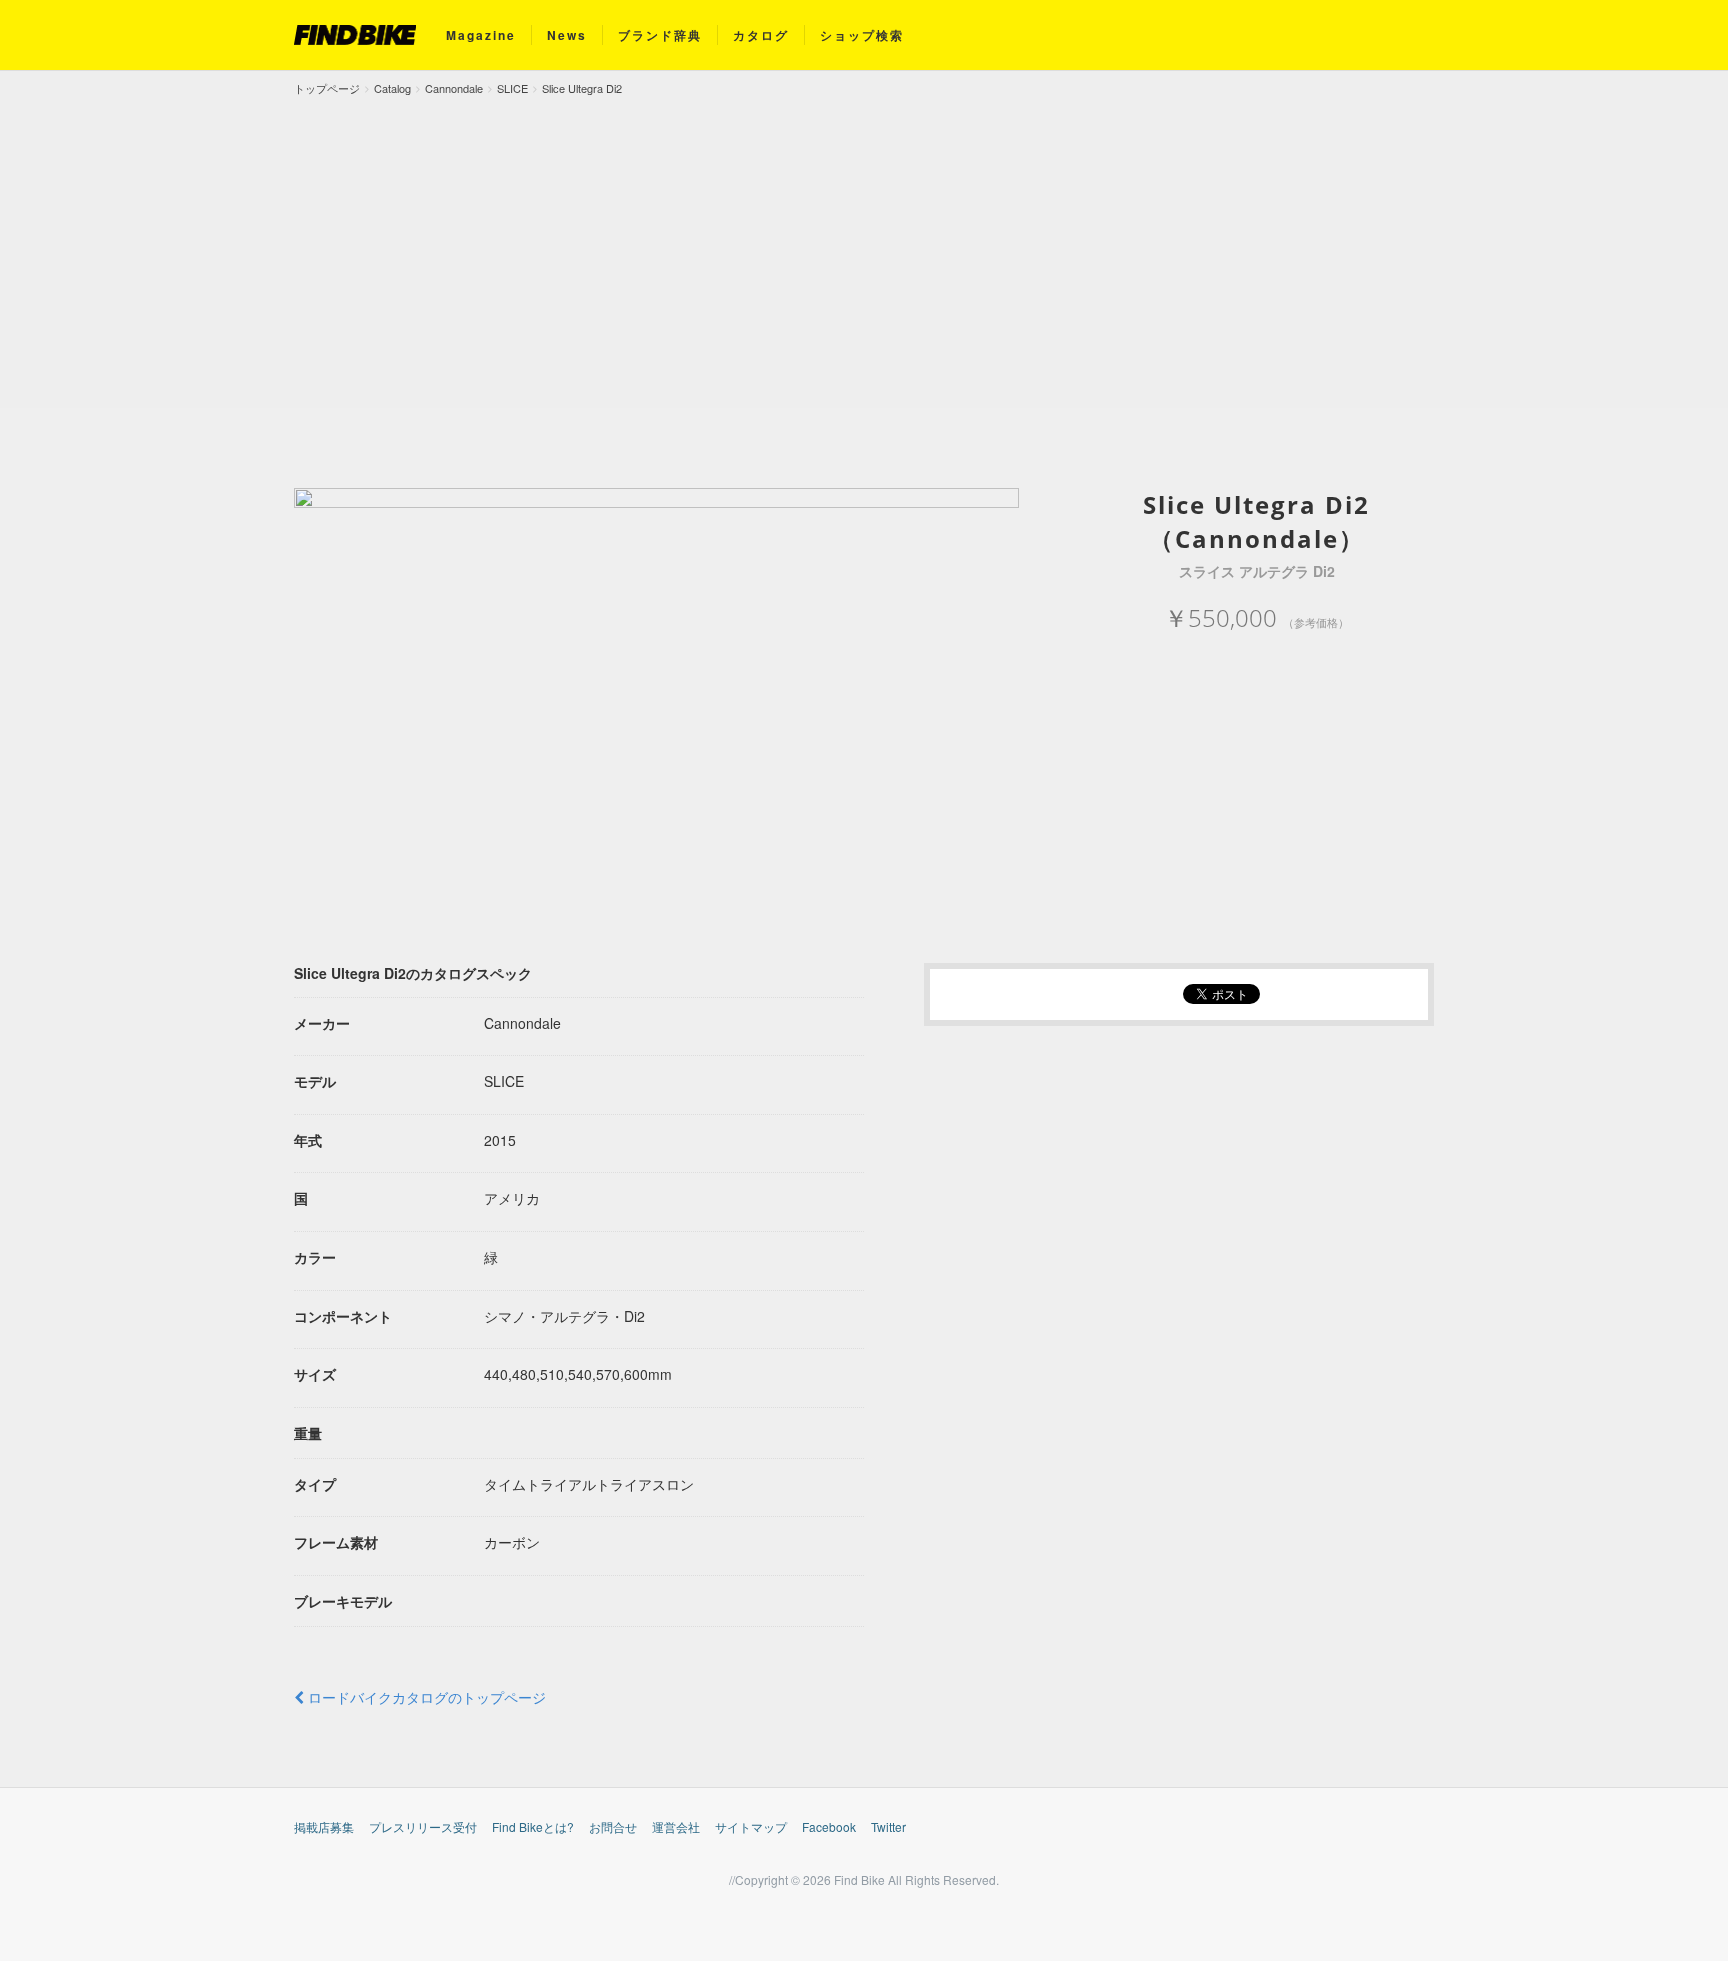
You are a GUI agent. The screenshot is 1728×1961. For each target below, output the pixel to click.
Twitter (888, 1826)
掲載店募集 (324, 1826)
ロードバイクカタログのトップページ (425, 1697)
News (567, 35)
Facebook (829, 1826)
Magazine (481, 35)
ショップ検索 (862, 35)
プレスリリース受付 (423, 1826)
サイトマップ (751, 1826)
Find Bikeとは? (533, 1826)
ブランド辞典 (660, 35)
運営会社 (676, 1826)
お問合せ (613, 1826)
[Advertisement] (864, 248)
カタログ (761, 35)
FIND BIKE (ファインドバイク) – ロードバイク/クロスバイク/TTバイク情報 (355, 35)
